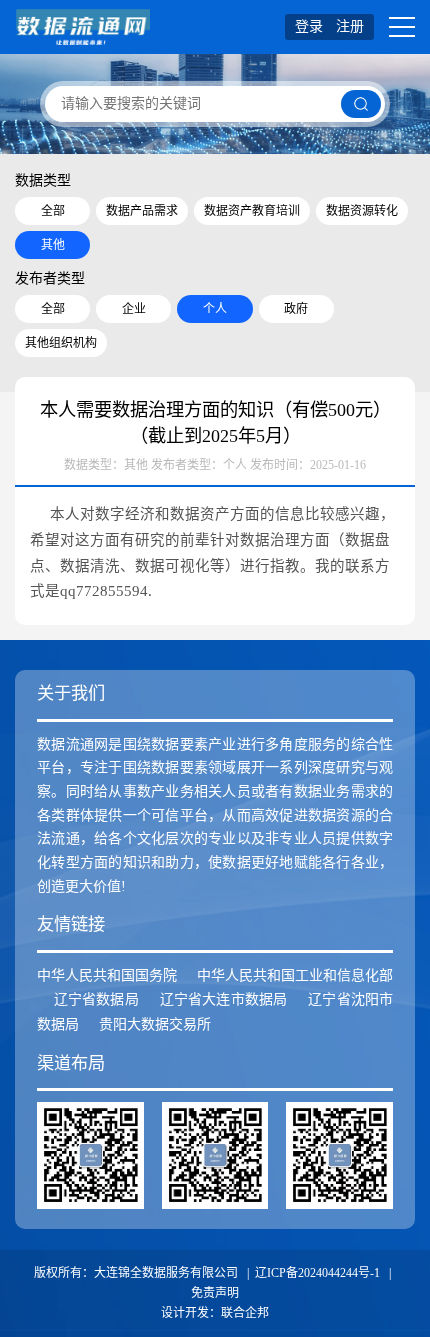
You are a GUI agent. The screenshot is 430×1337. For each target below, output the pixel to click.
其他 (53, 245)
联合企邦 (245, 1313)
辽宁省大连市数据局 (224, 999)
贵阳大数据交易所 (155, 1024)
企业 (134, 309)
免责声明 (215, 1293)
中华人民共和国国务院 (107, 975)
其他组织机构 (61, 343)
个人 (215, 309)
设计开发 (185, 1313)
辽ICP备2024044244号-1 (317, 1273)
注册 (350, 26)
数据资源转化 (362, 211)
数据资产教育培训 (252, 211)
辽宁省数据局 (96, 999)
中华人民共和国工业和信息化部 (295, 975)
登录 (309, 26)
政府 (296, 309)
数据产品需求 (142, 211)
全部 (53, 211)
